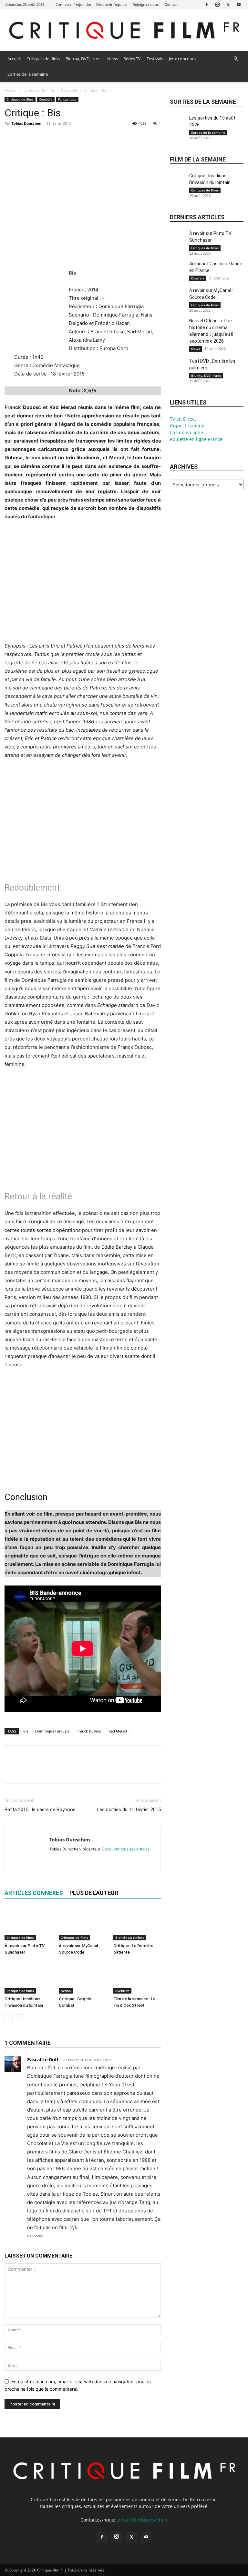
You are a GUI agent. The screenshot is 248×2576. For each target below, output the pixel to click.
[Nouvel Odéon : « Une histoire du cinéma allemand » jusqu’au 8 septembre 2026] (178, 328)
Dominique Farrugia (52, 1731)
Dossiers (198, 278)
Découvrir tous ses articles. (126, 1849)
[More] (71, 138)
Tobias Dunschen (26, 123)
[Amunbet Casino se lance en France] (178, 271)
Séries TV (132, 59)
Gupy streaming (187, 426)
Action (66, 1991)
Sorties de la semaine (28, 74)
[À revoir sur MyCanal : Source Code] (83, 1924)
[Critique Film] (124, 30)
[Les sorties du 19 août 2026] (178, 126)
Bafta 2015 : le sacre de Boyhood (40, 1810)
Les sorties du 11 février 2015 (129, 1810)
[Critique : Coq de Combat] (83, 1977)
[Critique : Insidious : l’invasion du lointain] (28, 1977)
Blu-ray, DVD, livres (83, 59)
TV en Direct (183, 419)
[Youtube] (239, 4)
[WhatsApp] (56, 138)
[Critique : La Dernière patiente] (137, 1924)
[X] (228, 4)
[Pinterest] (41, 138)
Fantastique (67, 99)
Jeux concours (182, 59)
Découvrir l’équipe (111, 4)
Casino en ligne (186, 432)
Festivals (155, 59)
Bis (26, 1731)
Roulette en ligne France (196, 439)
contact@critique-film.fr (142, 2520)
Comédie (69, 90)
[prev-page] (9, 2018)
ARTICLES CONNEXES (34, 1893)
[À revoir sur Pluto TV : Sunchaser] (28, 1924)
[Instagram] (217, 4)
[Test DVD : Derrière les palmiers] (178, 369)
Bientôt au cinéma (130, 1937)
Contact (171, 4)
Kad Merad (118, 1731)
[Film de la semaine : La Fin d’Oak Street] (137, 1977)
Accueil (14, 59)
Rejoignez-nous (146, 4)
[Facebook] (207, 4)
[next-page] (19, 2018)
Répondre (35, 2236)
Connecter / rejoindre (73, 4)
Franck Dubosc (89, 1731)
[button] (236, 59)
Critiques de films (43, 59)
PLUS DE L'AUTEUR (94, 1893)
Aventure (122, 1991)
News (113, 59)
